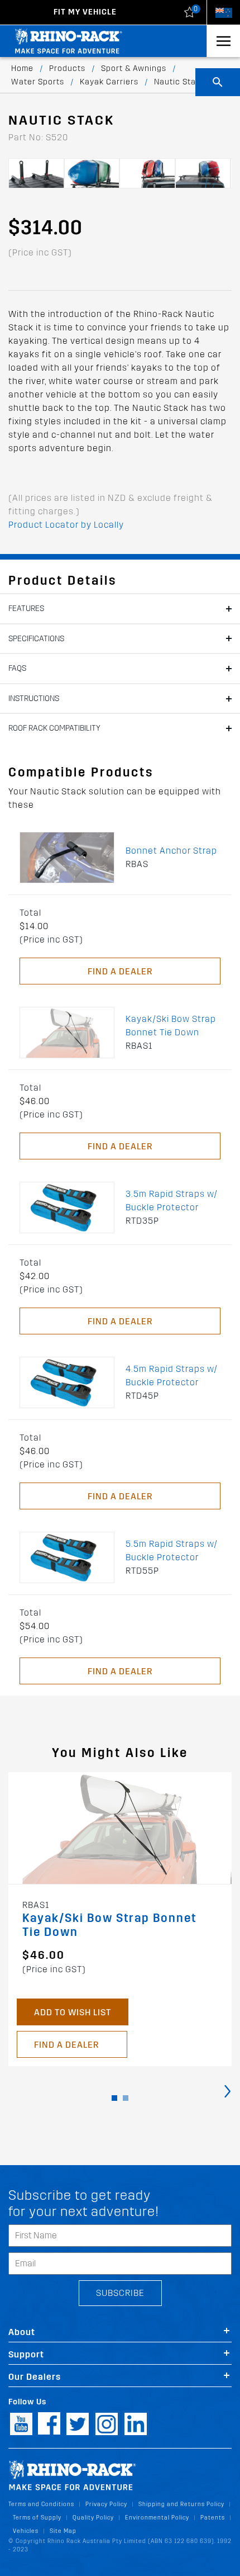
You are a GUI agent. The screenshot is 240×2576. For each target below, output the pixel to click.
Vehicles (26, 2531)
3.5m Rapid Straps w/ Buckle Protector (172, 1201)
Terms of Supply (37, 2518)
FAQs (17, 668)
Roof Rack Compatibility (54, 728)
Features (26, 609)
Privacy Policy (106, 2504)
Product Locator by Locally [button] (66, 525)
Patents (213, 2518)
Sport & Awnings (134, 68)
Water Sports (38, 82)
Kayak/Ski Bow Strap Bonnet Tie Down (171, 1026)
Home (22, 68)
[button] (114, 2098)
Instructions (34, 699)
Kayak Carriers (109, 82)
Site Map (63, 2531)
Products (67, 68)
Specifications (36, 639)
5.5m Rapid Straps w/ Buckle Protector (172, 1550)
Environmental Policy (157, 2518)
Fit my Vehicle (85, 12)
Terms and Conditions (41, 2504)
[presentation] (227, 2090)
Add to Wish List (73, 2012)
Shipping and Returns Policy (181, 2504)
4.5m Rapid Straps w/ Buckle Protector (172, 1375)
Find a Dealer (120, 971)
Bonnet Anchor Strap (171, 851)
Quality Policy (93, 2518)
